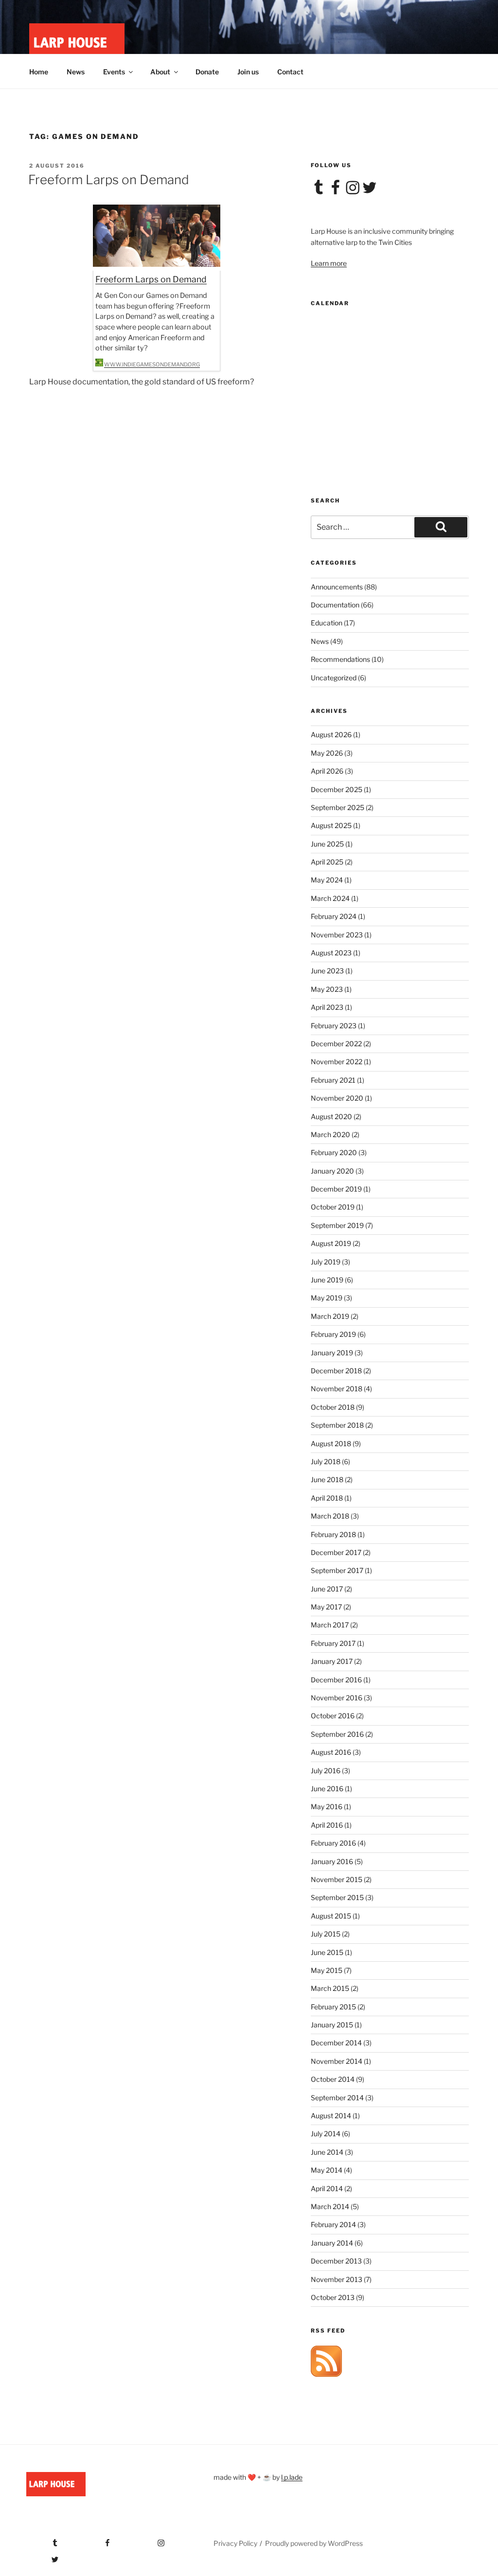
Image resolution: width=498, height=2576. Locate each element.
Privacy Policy (235, 2543)
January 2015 (332, 2025)
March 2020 (330, 1134)
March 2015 (330, 1988)
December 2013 (336, 2261)
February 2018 (333, 1534)
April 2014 (327, 2188)
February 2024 (334, 916)
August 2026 (331, 735)
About (160, 72)
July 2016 (326, 1771)
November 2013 (337, 2279)
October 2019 (333, 1207)
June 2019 (327, 1280)
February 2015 (333, 2007)
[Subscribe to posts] (326, 2374)
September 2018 (337, 1425)
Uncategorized (334, 678)
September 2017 (337, 1570)
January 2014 (332, 2243)
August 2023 (331, 953)
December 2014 (336, 2043)
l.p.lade (292, 2477)
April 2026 (327, 771)
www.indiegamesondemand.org (152, 364)
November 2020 (337, 1098)
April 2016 (327, 1825)
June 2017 (327, 1589)
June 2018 (327, 1479)
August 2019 (331, 1243)
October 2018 (333, 1407)
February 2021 (333, 1080)
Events (114, 72)
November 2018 (337, 1389)
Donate (207, 72)
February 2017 (333, 1643)
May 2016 (327, 1807)
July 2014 (326, 2134)
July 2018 (326, 1461)
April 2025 (327, 862)
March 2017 (330, 1625)
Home (39, 72)
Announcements (337, 587)
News (76, 72)
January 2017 (332, 1661)
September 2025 (338, 807)
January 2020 (332, 1171)
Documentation (335, 605)
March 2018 (330, 1516)
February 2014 (333, 2224)
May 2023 (327, 989)
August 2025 (331, 825)
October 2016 (333, 1716)
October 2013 (333, 2297)
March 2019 (330, 1316)
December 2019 (336, 1189)
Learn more (329, 263)
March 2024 (330, 898)
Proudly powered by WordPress (314, 2543)
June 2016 (327, 1789)
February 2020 (334, 1152)
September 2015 (337, 1897)
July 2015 (326, 1934)
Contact (290, 72)
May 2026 (327, 753)
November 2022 (337, 1062)
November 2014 (337, 2061)
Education (327, 623)
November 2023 (337, 935)
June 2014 (327, 2152)
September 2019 (337, 1225)
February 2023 (334, 1026)
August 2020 (331, 1116)
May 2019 (327, 1298)
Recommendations (340, 659)
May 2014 (327, 2170)
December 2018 (336, 1371)
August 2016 (331, 1752)
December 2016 (336, 1680)
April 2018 (327, 1498)
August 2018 (331, 1444)
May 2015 (327, 1970)
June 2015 (327, 1952)
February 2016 (333, 1843)
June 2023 (327, 971)
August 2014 (331, 2116)
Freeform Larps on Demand (109, 180)
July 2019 (326, 1262)
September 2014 (337, 2098)
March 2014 (330, 2206)
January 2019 (332, 1353)
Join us (248, 72)
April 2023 (327, 1007)
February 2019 (333, 1334)
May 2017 (326, 1607)
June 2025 (327, 844)
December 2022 (336, 1044)
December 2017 (336, 1552)
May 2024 (327, 880)
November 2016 (337, 1698)
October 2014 (333, 2079)
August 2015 (331, 1916)
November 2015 (337, 1879)
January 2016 (332, 1861)
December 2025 (337, 789)
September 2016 (337, 1734)
